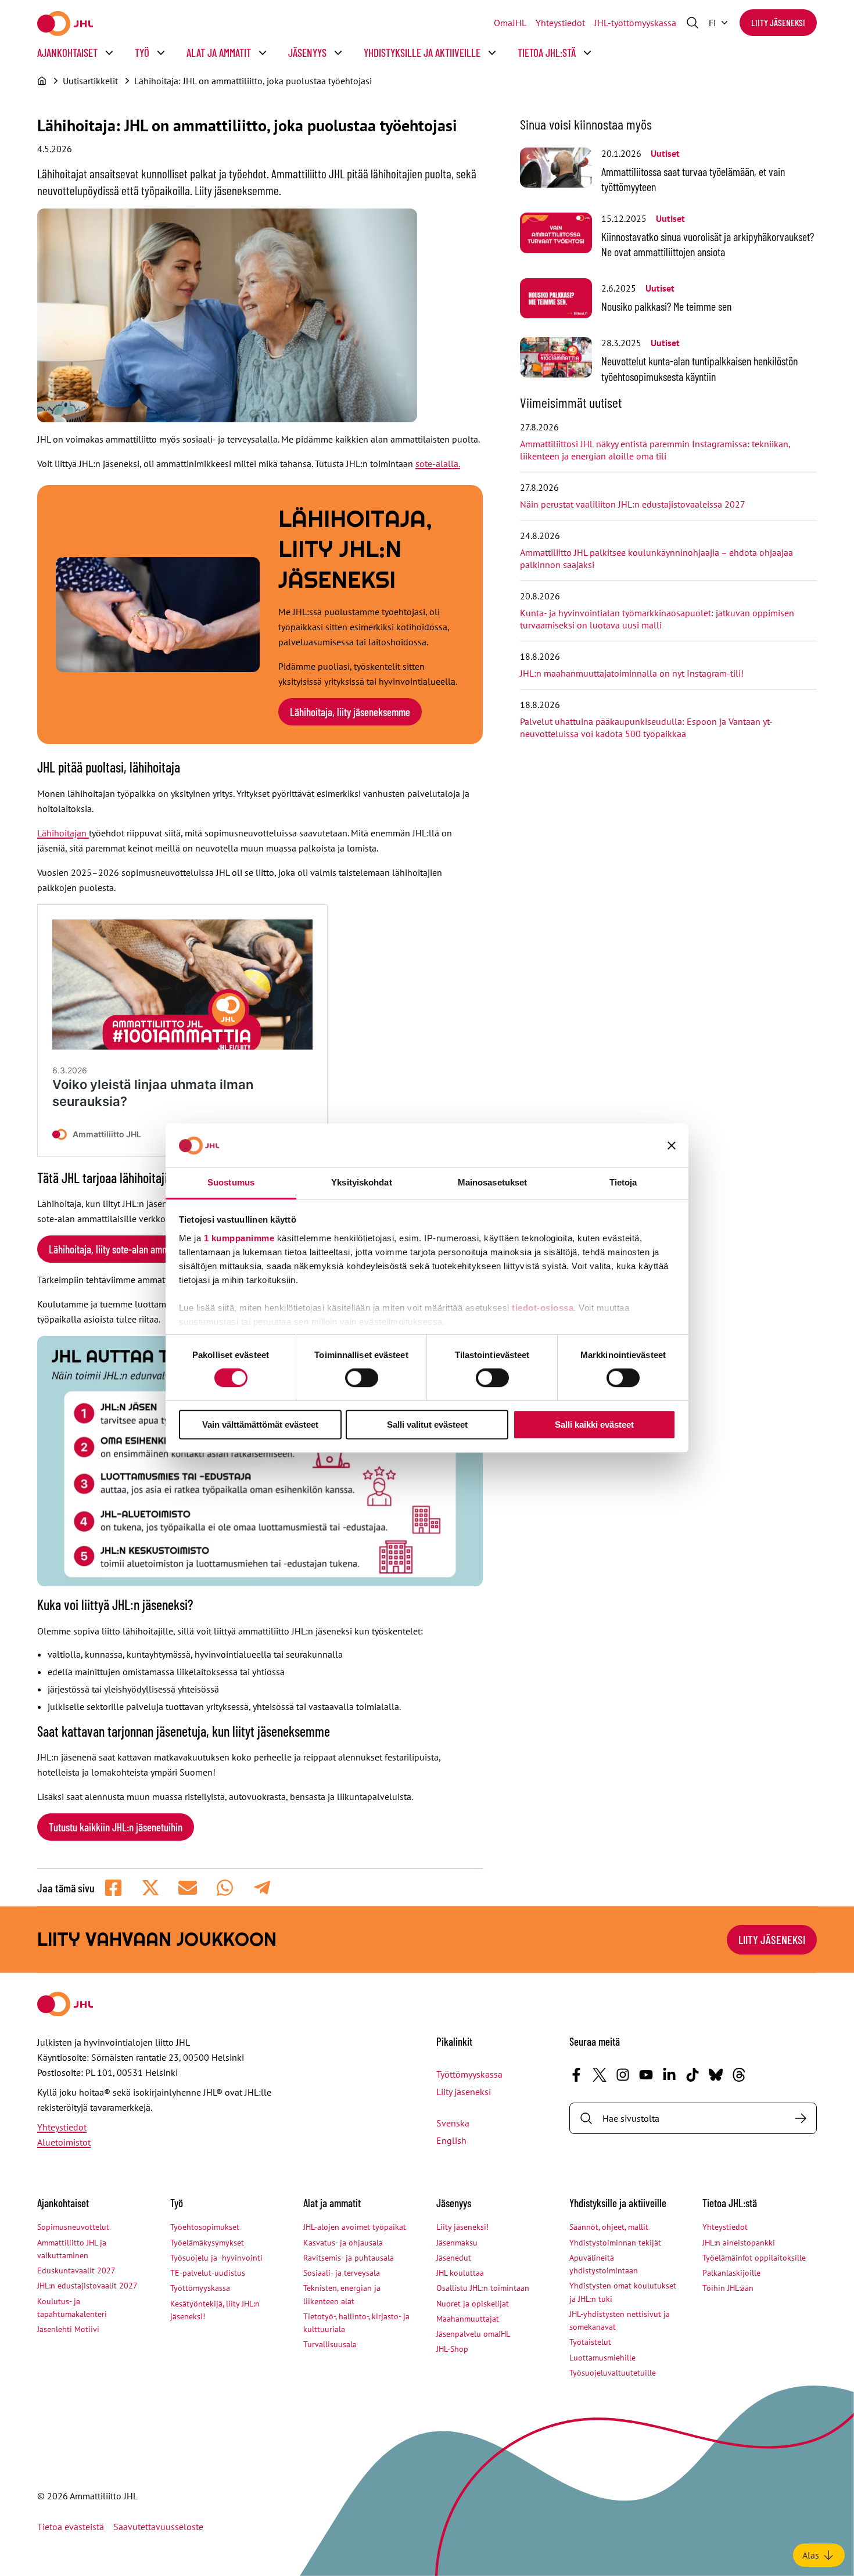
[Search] (801, 2118)
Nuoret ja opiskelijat (473, 2304)
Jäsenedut (454, 2258)
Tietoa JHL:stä (547, 53)
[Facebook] (576, 2075)
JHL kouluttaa (460, 2273)
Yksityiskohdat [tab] (361, 1182)
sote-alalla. (438, 464)
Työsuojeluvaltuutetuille (613, 2373)
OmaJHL (510, 23)
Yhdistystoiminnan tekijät (615, 2243)
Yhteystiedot (560, 23)
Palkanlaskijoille (731, 2273)
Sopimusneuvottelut (73, 2227)
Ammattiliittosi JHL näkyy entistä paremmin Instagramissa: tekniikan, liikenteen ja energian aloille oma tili (655, 450)
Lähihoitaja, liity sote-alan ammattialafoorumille (141, 1249)
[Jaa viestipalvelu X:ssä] (150, 1888)
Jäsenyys (307, 53)
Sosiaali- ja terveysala (342, 2273)
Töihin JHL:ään (728, 2288)
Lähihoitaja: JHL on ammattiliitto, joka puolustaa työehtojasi (253, 81)
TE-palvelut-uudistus (208, 2273)
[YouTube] (646, 2075)
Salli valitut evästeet (427, 1424)
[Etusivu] (42, 81)
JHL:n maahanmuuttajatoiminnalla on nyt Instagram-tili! (632, 673)
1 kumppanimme (239, 1238)
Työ (142, 53)
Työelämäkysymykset (207, 2243)
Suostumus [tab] (231, 1182)
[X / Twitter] (600, 2075)
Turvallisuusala (330, 2344)
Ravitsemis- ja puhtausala (349, 2258)
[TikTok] (692, 2075)
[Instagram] (623, 2075)
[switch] (362, 1378)
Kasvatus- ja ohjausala (343, 2243)
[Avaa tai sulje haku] (692, 23)
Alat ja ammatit (219, 53)
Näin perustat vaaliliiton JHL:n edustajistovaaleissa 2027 (633, 504)
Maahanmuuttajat (468, 2319)
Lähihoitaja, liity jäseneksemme (350, 712)
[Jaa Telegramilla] (262, 1888)
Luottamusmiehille (602, 2358)
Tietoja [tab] (623, 1182)
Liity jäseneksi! (462, 2227)
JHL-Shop (452, 2349)
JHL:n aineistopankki (739, 2243)
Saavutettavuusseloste (158, 2527)
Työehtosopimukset (205, 2227)
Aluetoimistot (64, 2142)
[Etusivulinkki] (65, 24)
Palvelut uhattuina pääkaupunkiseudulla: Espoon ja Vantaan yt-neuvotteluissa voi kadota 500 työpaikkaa (646, 727)
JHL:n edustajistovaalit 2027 (87, 2286)
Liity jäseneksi (778, 22)
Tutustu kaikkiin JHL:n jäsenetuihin (116, 1827)
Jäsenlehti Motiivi (68, 2329)
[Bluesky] (716, 2075)
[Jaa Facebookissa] (113, 1888)
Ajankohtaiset (67, 53)
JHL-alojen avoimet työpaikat (355, 2227)
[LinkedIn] (669, 2075)
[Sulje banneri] (672, 1145)
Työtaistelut (590, 2342)
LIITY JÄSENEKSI (772, 1939)
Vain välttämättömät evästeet (260, 1424)
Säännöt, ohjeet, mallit (609, 2227)
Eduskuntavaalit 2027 (76, 2270)
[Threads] (739, 2075)
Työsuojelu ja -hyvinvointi (216, 2258)
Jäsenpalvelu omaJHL (473, 2334)
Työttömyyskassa (469, 2074)
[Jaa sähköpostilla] (188, 1888)
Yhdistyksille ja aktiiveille (422, 53)
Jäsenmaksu (457, 2243)
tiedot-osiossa (543, 1308)
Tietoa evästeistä (71, 2527)
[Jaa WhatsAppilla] (225, 1888)
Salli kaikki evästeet (594, 1424)
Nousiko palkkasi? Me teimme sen (666, 306)
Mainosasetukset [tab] (493, 1182)
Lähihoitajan (63, 833)
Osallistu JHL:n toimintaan (483, 2288)
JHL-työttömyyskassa (635, 23)
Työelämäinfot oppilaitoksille (754, 2258)
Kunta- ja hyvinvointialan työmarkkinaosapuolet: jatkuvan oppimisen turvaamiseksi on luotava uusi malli (657, 619)
